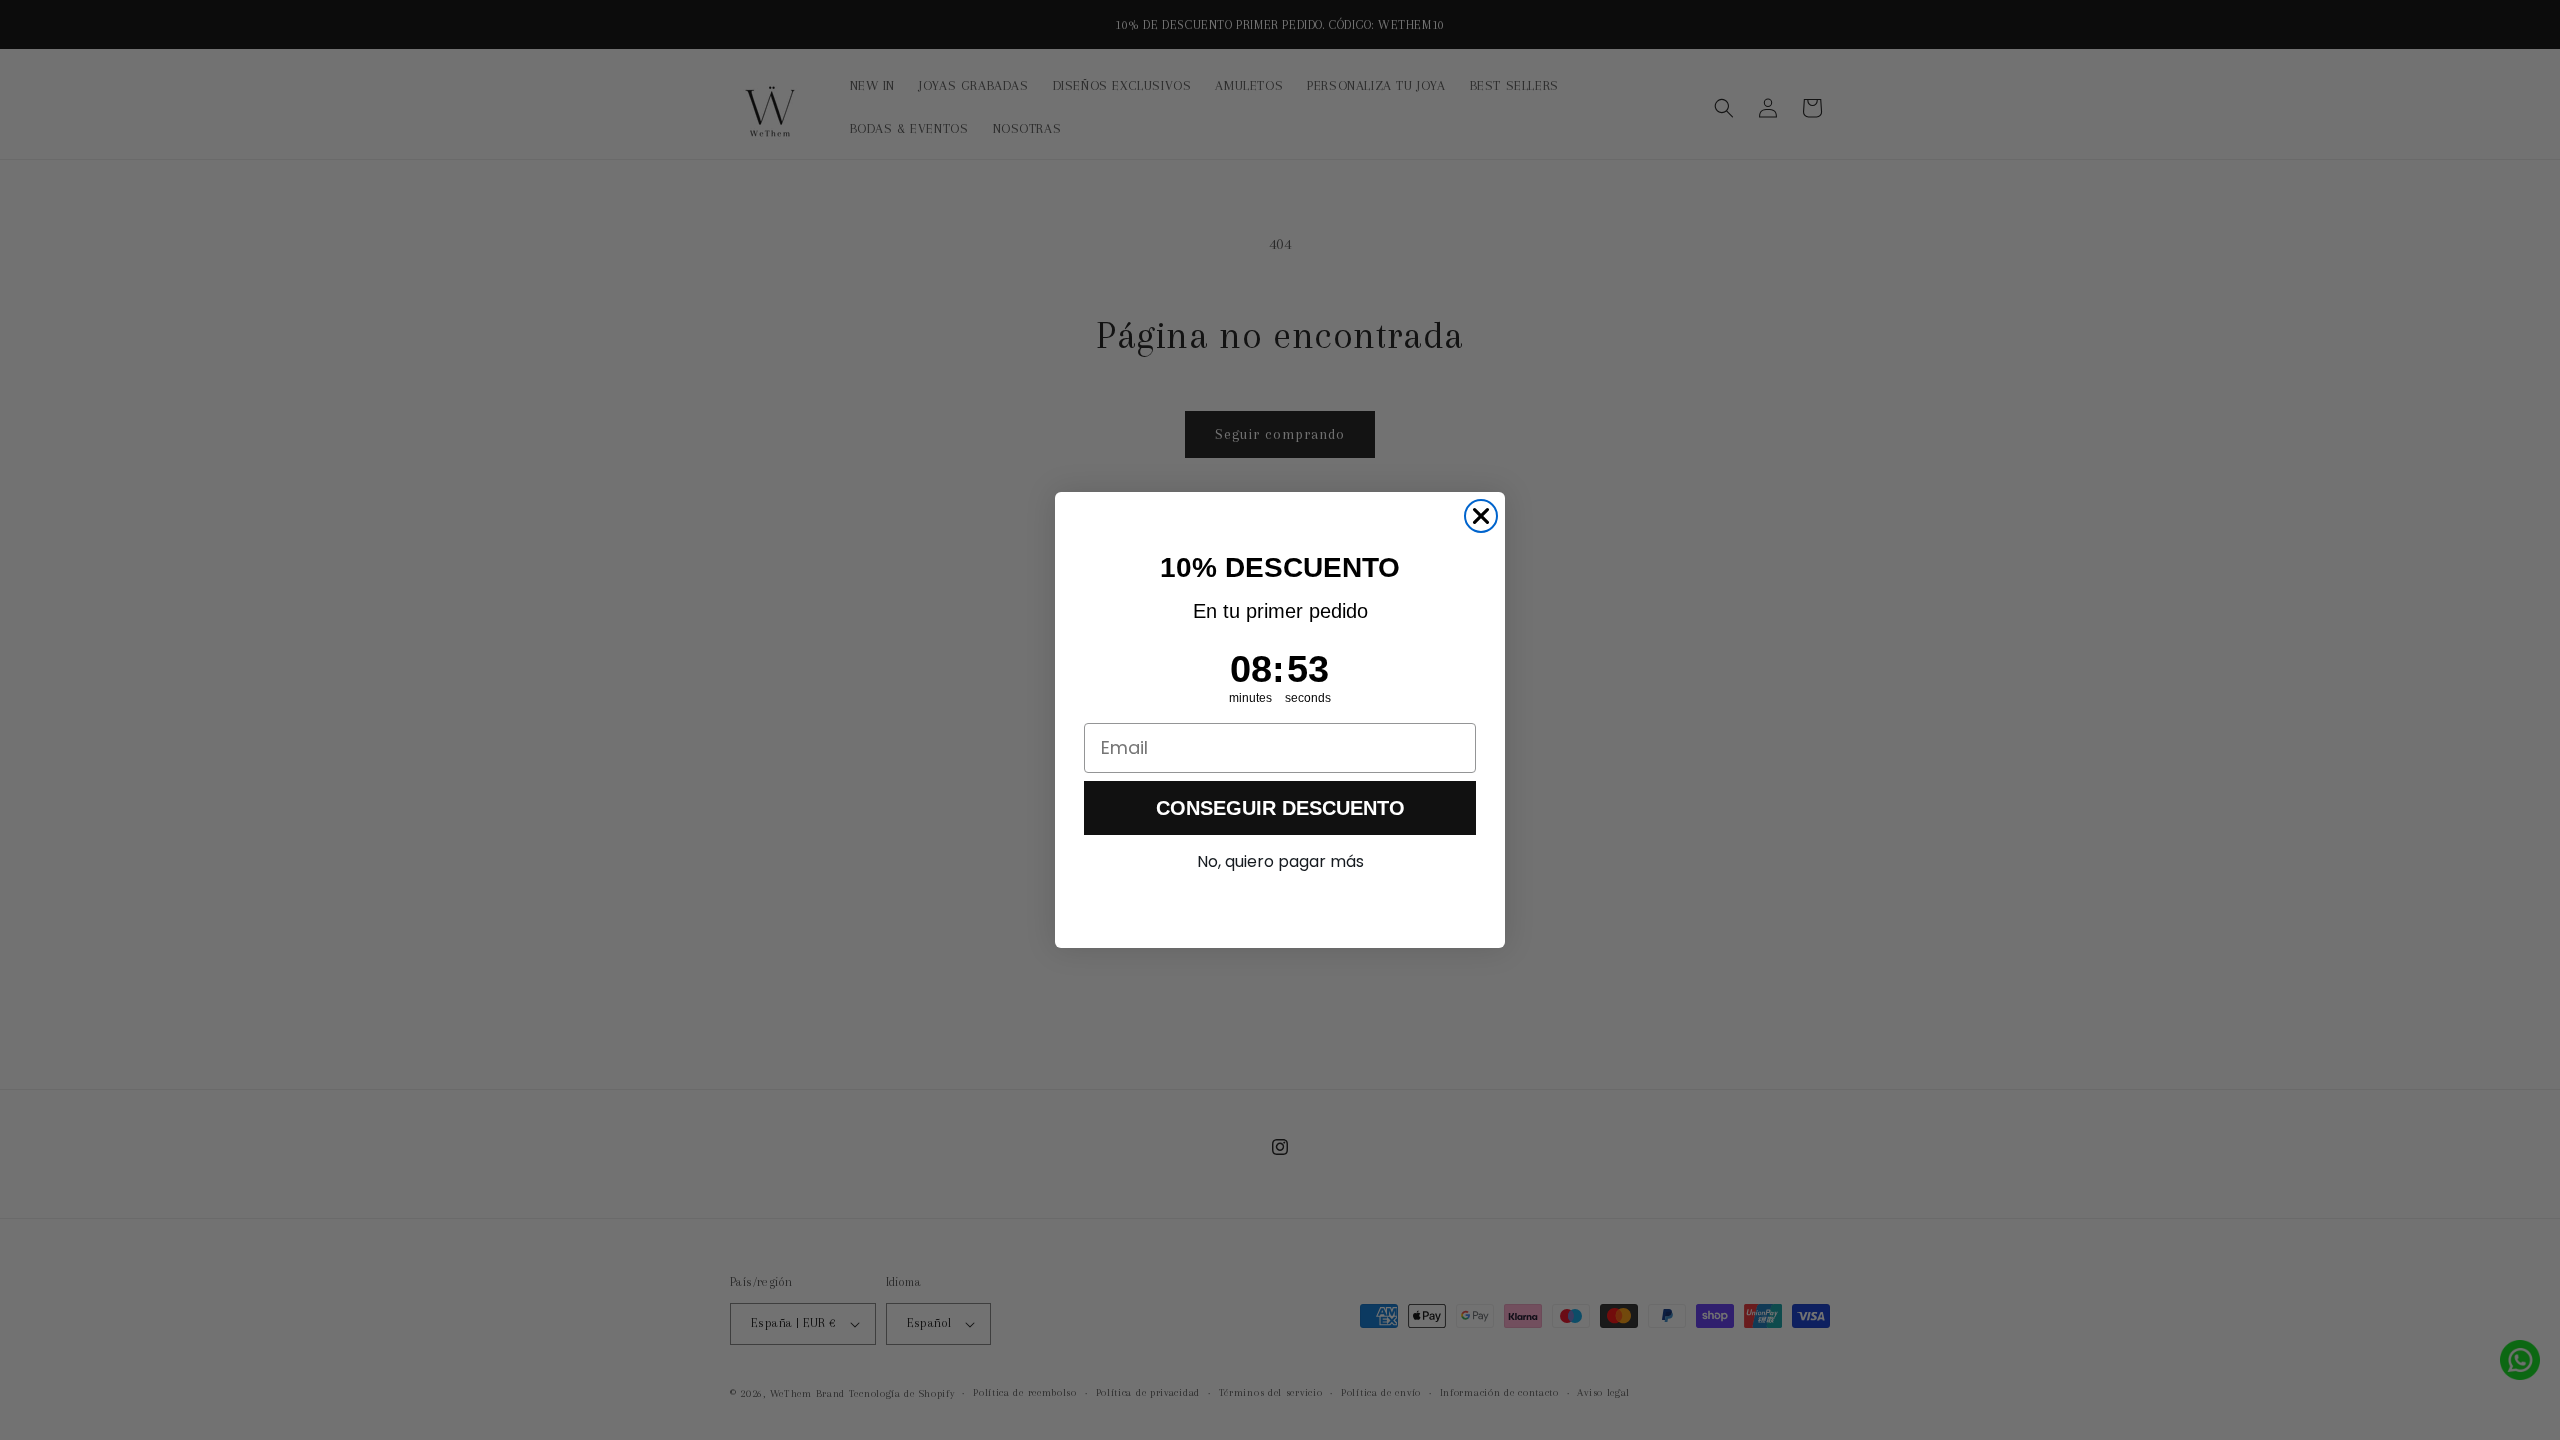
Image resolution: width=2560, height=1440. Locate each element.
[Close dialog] (1481, 516)
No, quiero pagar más (1280, 861)
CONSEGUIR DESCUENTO (1280, 808)
